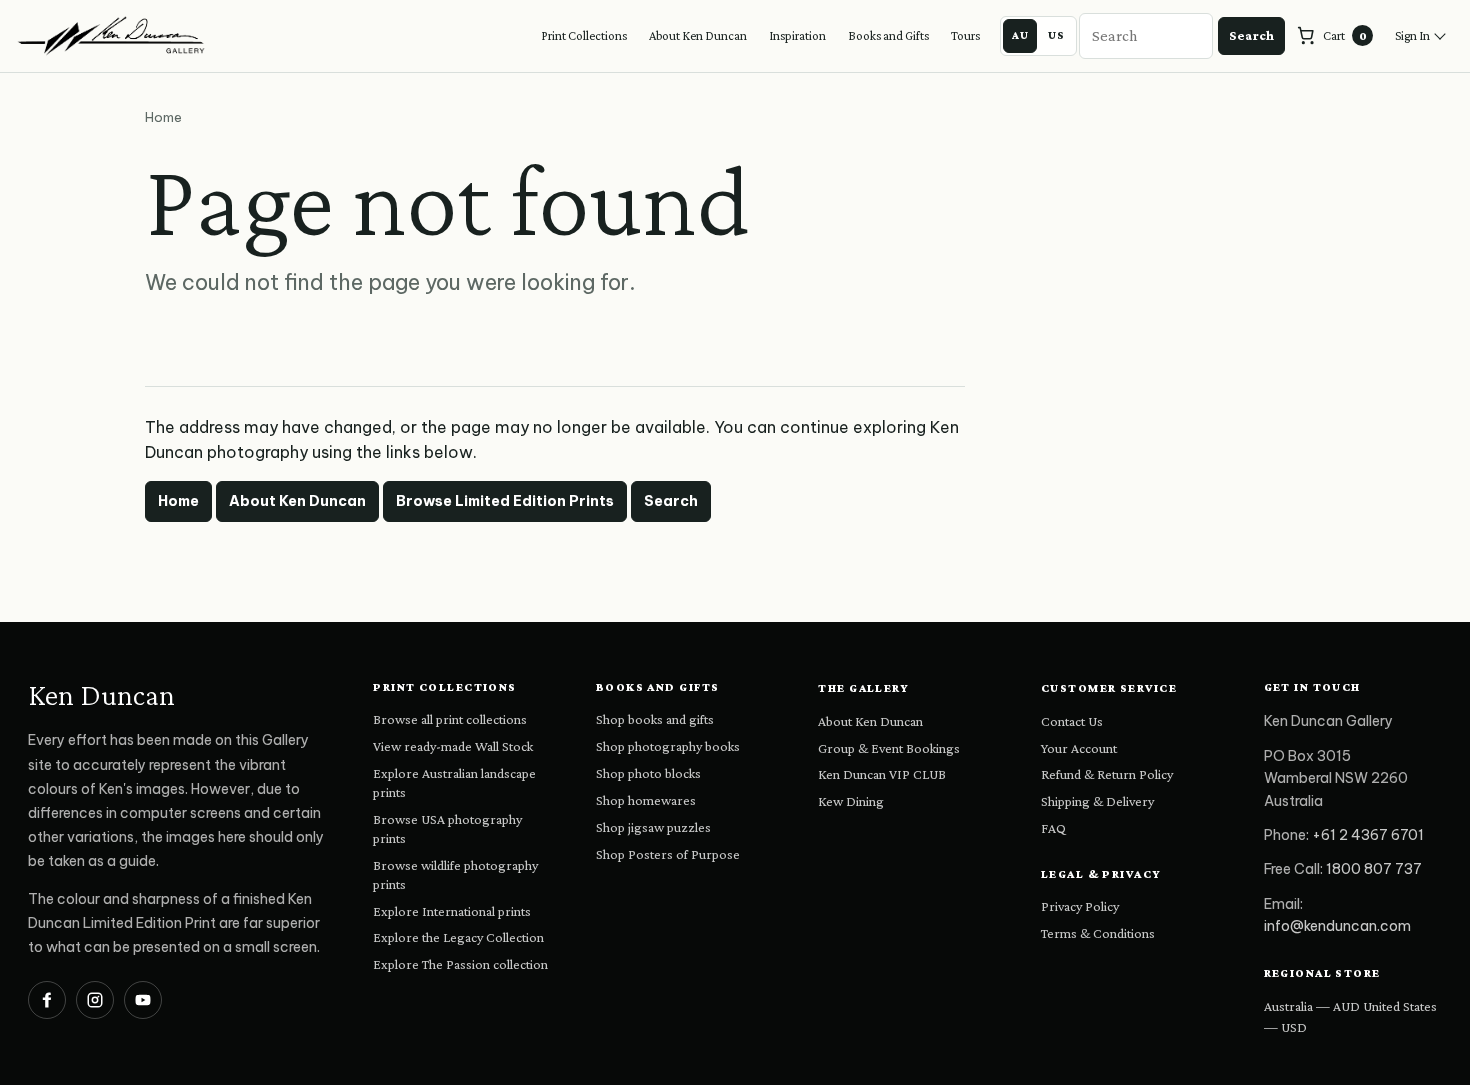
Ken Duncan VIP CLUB (882, 774)
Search (1251, 35)
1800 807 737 (1374, 869)
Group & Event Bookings (889, 748)
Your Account (1079, 748)
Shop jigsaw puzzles (653, 827)
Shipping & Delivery (1097, 801)
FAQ (1053, 828)
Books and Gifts (888, 35)
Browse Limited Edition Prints (505, 501)
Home (178, 501)
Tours (965, 35)
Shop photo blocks (648, 773)
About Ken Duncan (698, 35)
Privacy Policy (1080, 906)
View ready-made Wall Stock (453, 746)
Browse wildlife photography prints (455, 874)
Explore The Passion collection (460, 964)
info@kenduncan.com (1337, 926)
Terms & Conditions (1098, 933)
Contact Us (1072, 721)
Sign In (1412, 35)
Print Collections (584, 35)
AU (1020, 35)
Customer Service (1109, 688)
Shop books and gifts (655, 719)
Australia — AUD (1312, 1006)
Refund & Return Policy (1107, 774)
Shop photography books (668, 746)
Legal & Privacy (1101, 874)
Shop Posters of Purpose (668, 854)
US (1056, 35)
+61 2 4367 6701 (1368, 835)
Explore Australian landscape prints (454, 782)
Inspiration (797, 35)
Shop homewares (646, 800)
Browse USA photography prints (447, 828)
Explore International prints (452, 911)
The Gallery (863, 688)
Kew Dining (851, 801)
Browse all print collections (450, 719)
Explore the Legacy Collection (458, 937)
